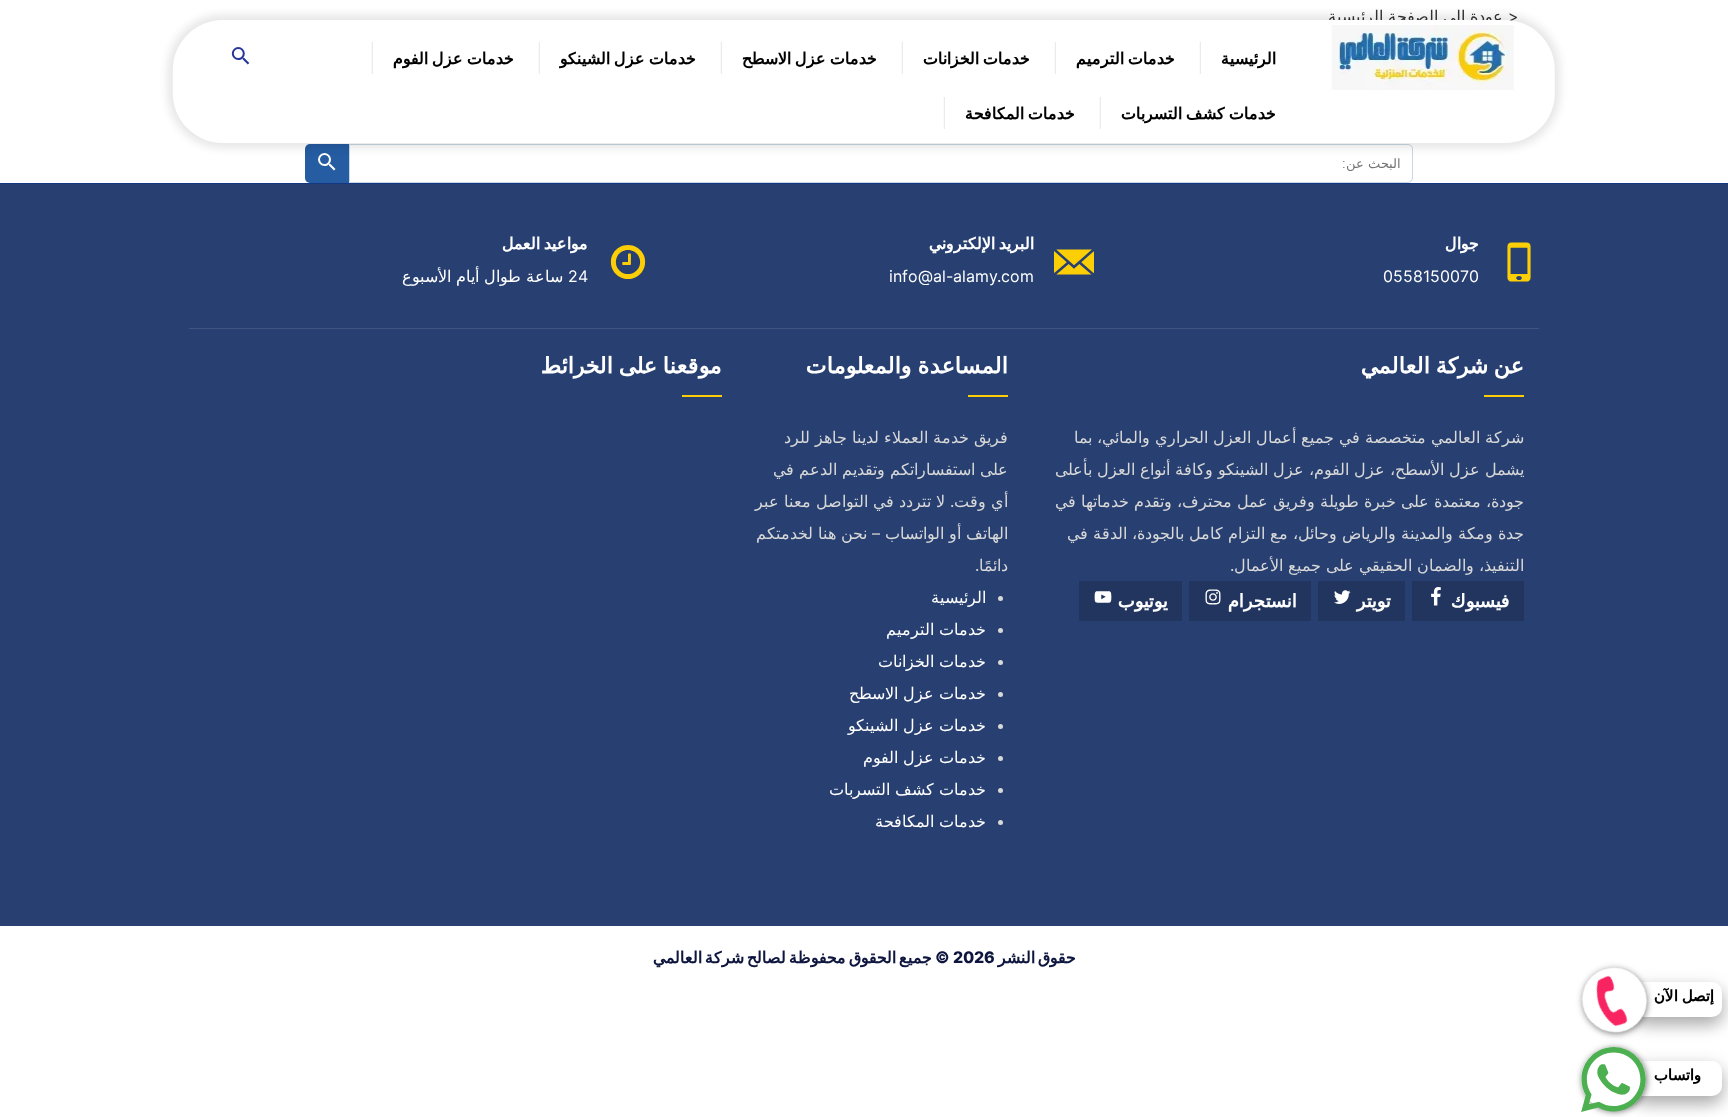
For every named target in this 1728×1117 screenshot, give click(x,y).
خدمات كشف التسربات (1198, 113)
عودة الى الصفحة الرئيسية (1415, 16)
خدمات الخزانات (976, 58)
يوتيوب (1140, 601)
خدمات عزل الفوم (453, 58)
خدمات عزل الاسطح (809, 58)
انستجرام (1260, 601)
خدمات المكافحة (1020, 113)
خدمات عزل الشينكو (628, 58)
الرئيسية (1248, 58)
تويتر (1371, 601)
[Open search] (241, 57)
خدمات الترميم (1125, 58)
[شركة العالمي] (1423, 62)
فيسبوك (1478, 601)
